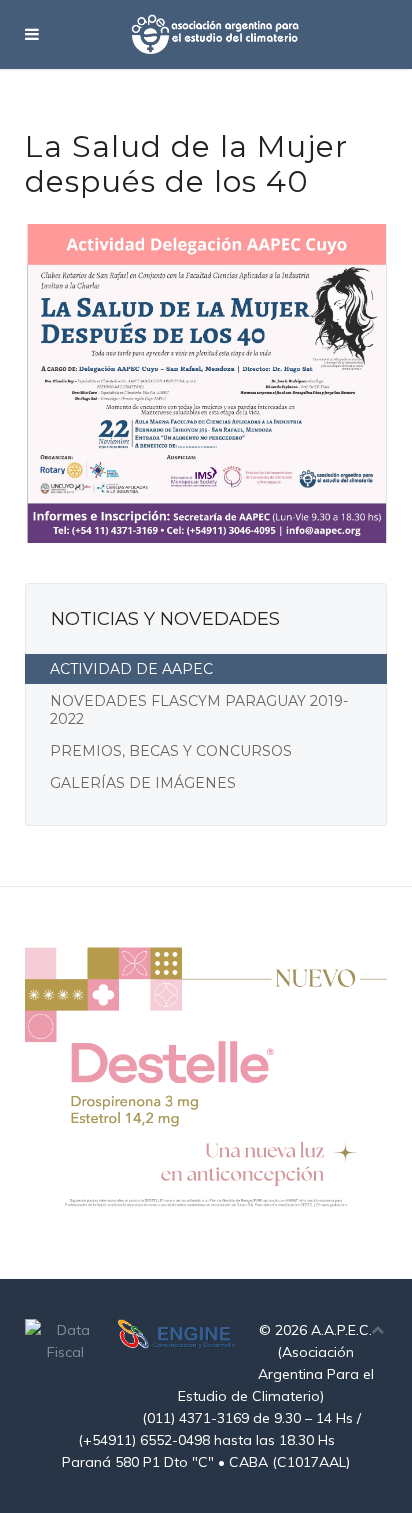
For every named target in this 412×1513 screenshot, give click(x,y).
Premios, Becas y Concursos (171, 751)
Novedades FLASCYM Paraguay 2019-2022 (199, 710)
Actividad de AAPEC (131, 669)
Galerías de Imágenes (143, 783)
